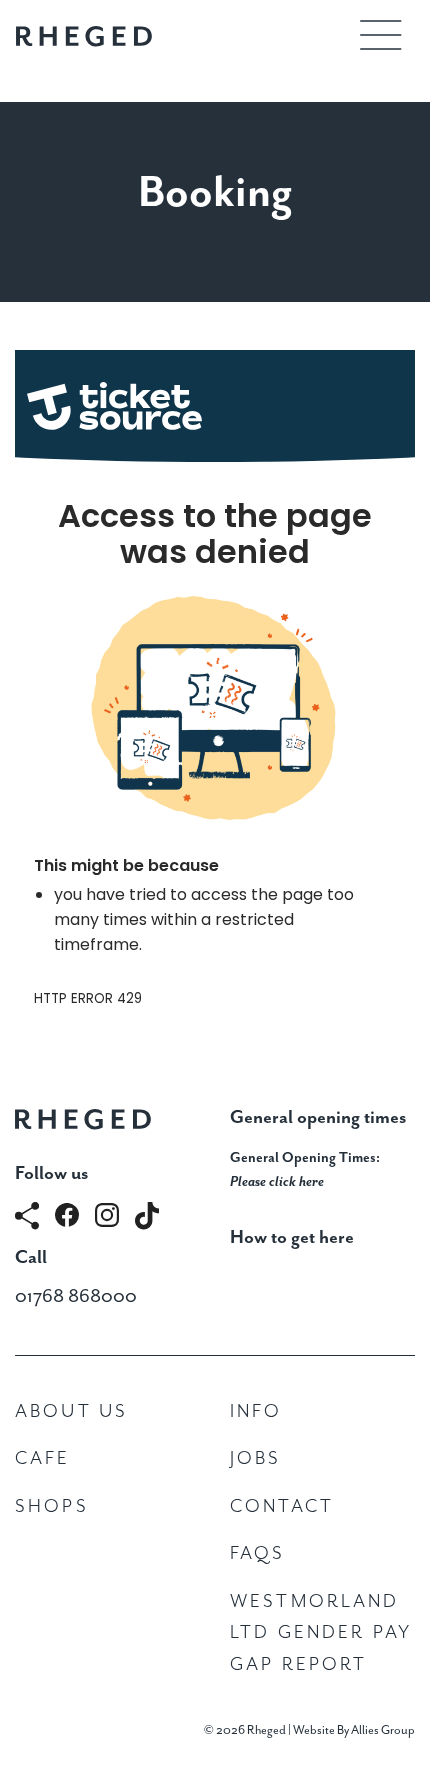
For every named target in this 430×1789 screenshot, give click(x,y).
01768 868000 (76, 1296)
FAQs (258, 1553)
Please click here (277, 1182)
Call (31, 1257)
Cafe (43, 1458)
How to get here (292, 1237)
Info (256, 1411)
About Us (71, 1411)
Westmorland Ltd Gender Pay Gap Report (321, 1633)
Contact (282, 1506)
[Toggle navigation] (381, 35)
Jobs (256, 1458)
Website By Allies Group (354, 1730)
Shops (52, 1506)
